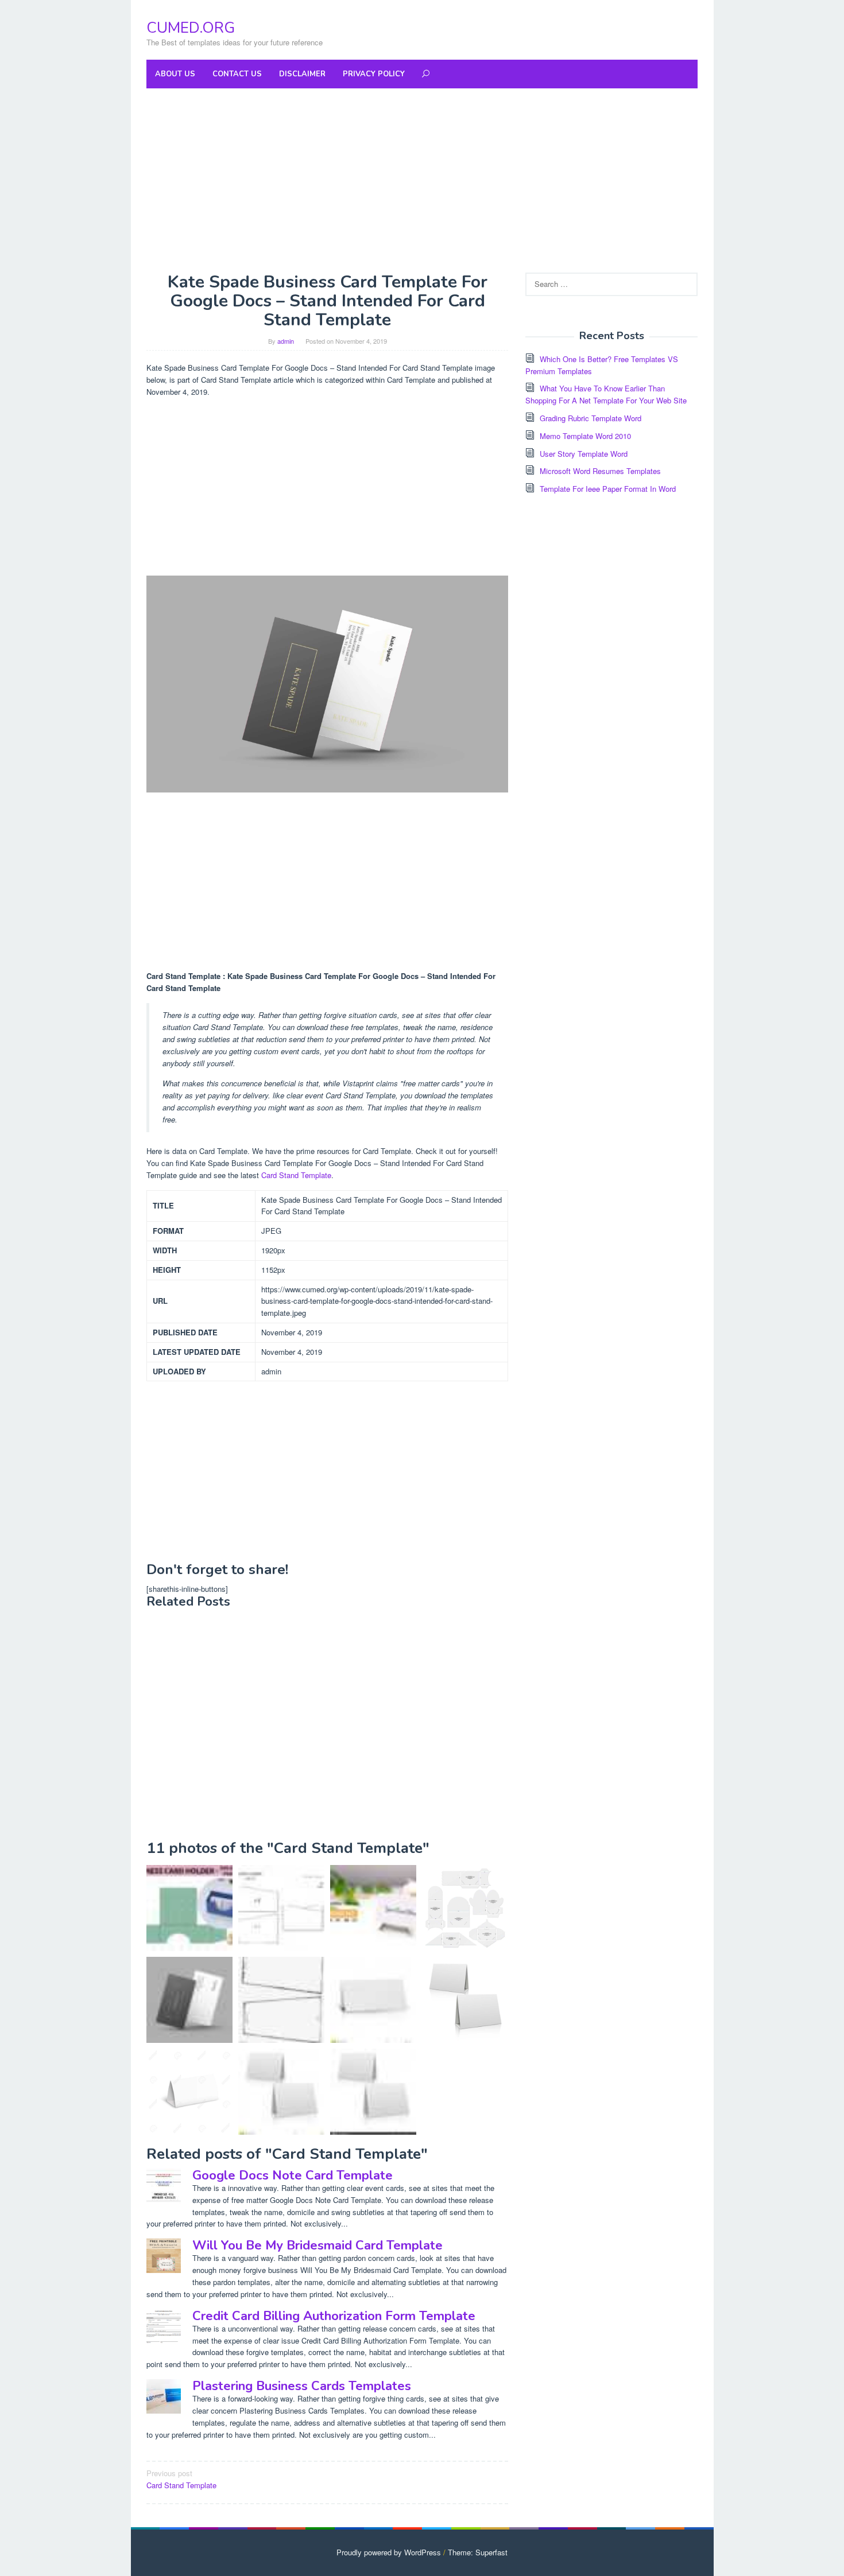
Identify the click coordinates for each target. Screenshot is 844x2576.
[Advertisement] (422, 180)
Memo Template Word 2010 (585, 436)
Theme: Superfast (478, 2552)
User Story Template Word (584, 454)
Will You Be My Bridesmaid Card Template (318, 2245)
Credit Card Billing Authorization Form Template (334, 2316)
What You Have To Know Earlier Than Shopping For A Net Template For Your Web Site (606, 394)
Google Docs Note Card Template (293, 2175)
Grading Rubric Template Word (591, 418)
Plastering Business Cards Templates (302, 2386)
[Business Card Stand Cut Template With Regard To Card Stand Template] (373, 1908)
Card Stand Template (296, 1175)
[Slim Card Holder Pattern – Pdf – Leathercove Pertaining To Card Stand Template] (281, 1908)
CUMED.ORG (191, 28)
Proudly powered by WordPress (389, 2552)
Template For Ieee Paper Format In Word (608, 489)
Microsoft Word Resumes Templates (600, 471)
